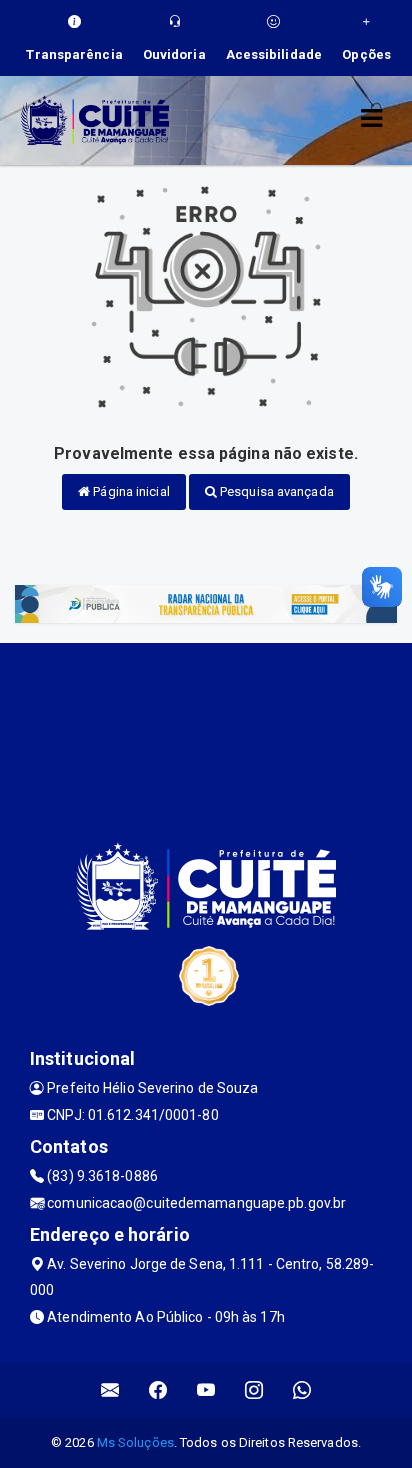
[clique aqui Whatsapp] (302, 1390)
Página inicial (130, 491)
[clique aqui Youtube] (206, 1390)
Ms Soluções (135, 1442)
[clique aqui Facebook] (158, 1390)
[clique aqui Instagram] (254, 1390)
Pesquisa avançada (275, 491)
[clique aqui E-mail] (110, 1390)
